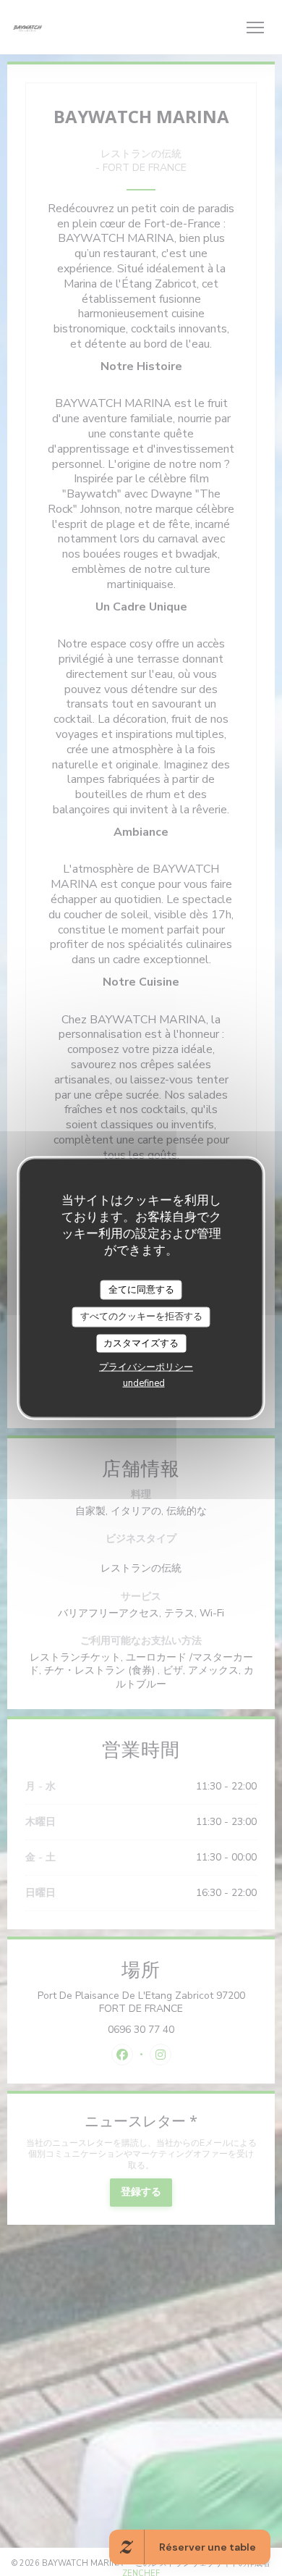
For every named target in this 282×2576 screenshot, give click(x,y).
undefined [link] (144, 1383)
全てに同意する (141, 1289)
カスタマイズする (141, 1343)
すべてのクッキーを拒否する (141, 1317)
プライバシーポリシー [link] (146, 1367)
